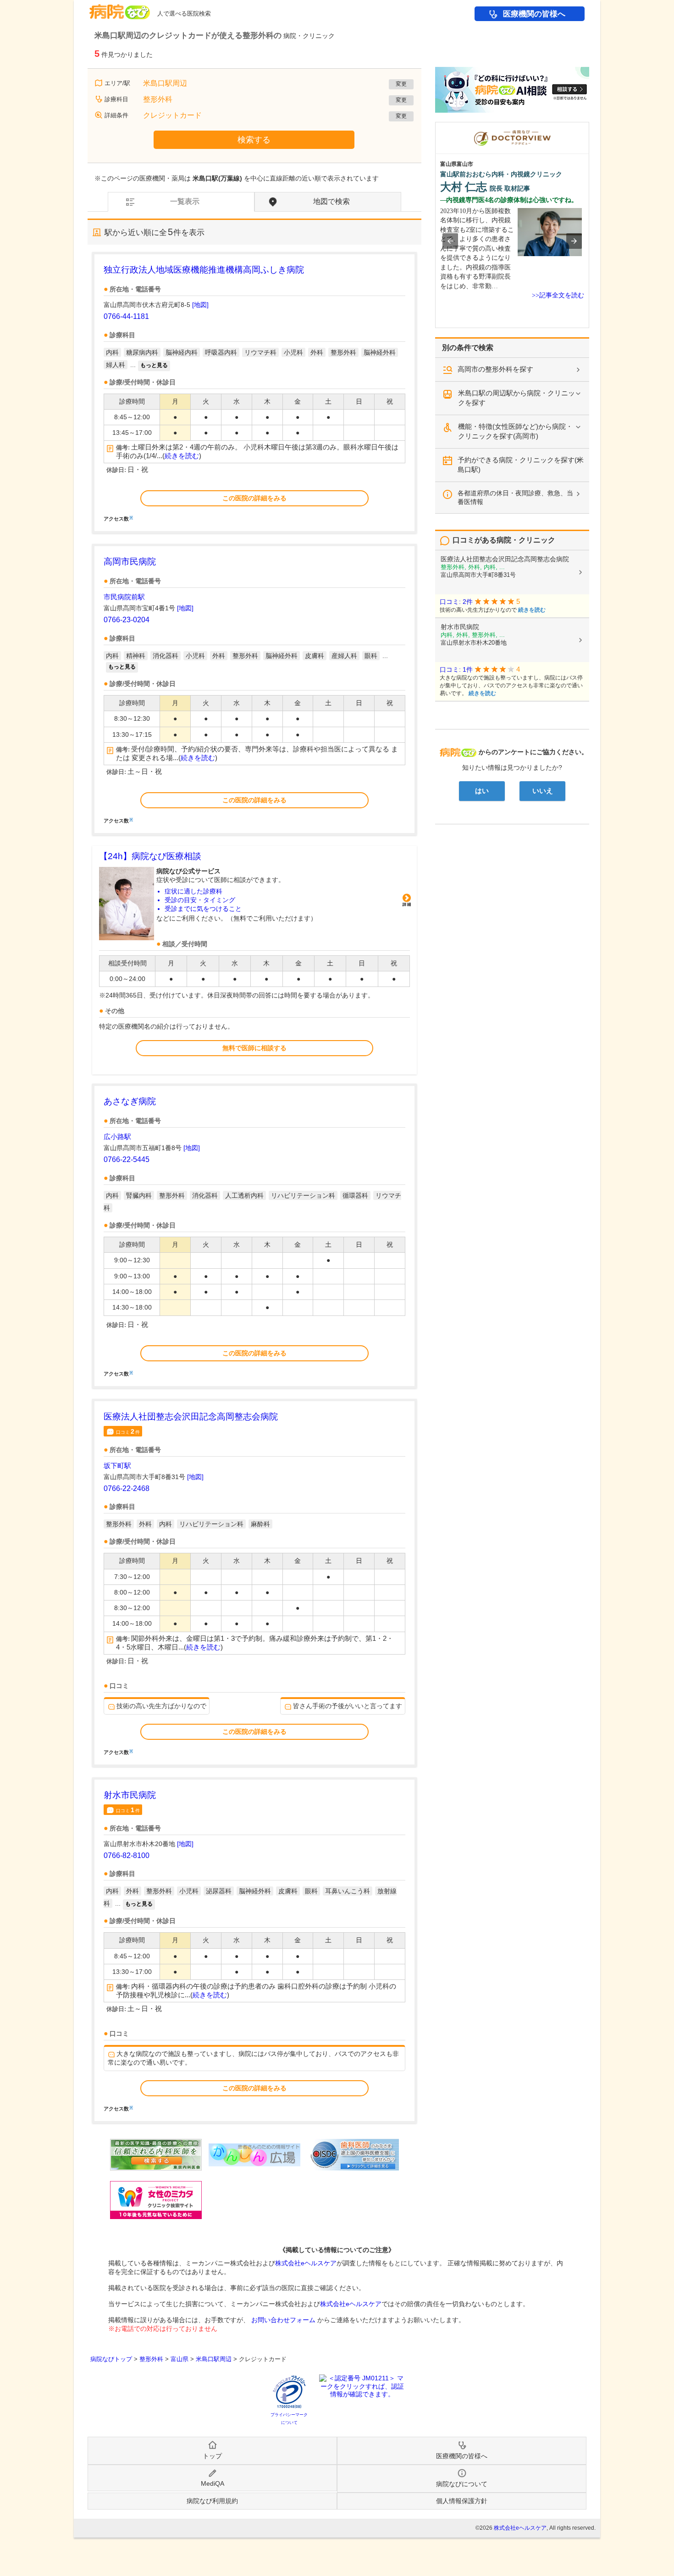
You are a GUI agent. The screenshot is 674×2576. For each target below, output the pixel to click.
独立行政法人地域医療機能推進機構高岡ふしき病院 (204, 270)
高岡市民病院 (130, 562)
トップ (212, 2456)
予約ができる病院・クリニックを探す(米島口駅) (521, 465)
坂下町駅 (117, 1466)
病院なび (120, 8)
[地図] (200, 305)
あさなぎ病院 (130, 1101)
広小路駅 (117, 1137)
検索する (254, 140)
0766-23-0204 (127, 620)
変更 (401, 84)
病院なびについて (462, 2484)
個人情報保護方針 (462, 2501)
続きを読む (182, 456)
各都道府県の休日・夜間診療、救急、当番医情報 (515, 497)
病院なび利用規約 (212, 2501)
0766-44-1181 (126, 316)
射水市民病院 (130, 1795)
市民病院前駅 (124, 597)
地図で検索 (331, 201)
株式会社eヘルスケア (306, 2263)
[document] (254, 392)
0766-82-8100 (127, 1855)
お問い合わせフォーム (283, 2320)
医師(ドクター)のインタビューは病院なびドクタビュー (589, 126)
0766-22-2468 (127, 1488)
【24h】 (150, 856)
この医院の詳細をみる (254, 498)
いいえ (543, 791)
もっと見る (154, 365)
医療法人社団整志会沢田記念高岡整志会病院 (191, 1417)
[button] (450, 241)
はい (482, 791)
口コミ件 (128, 1431)
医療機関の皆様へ (534, 14)
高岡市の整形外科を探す (495, 369)
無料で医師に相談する (254, 1048)
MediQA (213, 2483)
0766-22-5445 (127, 1159)
